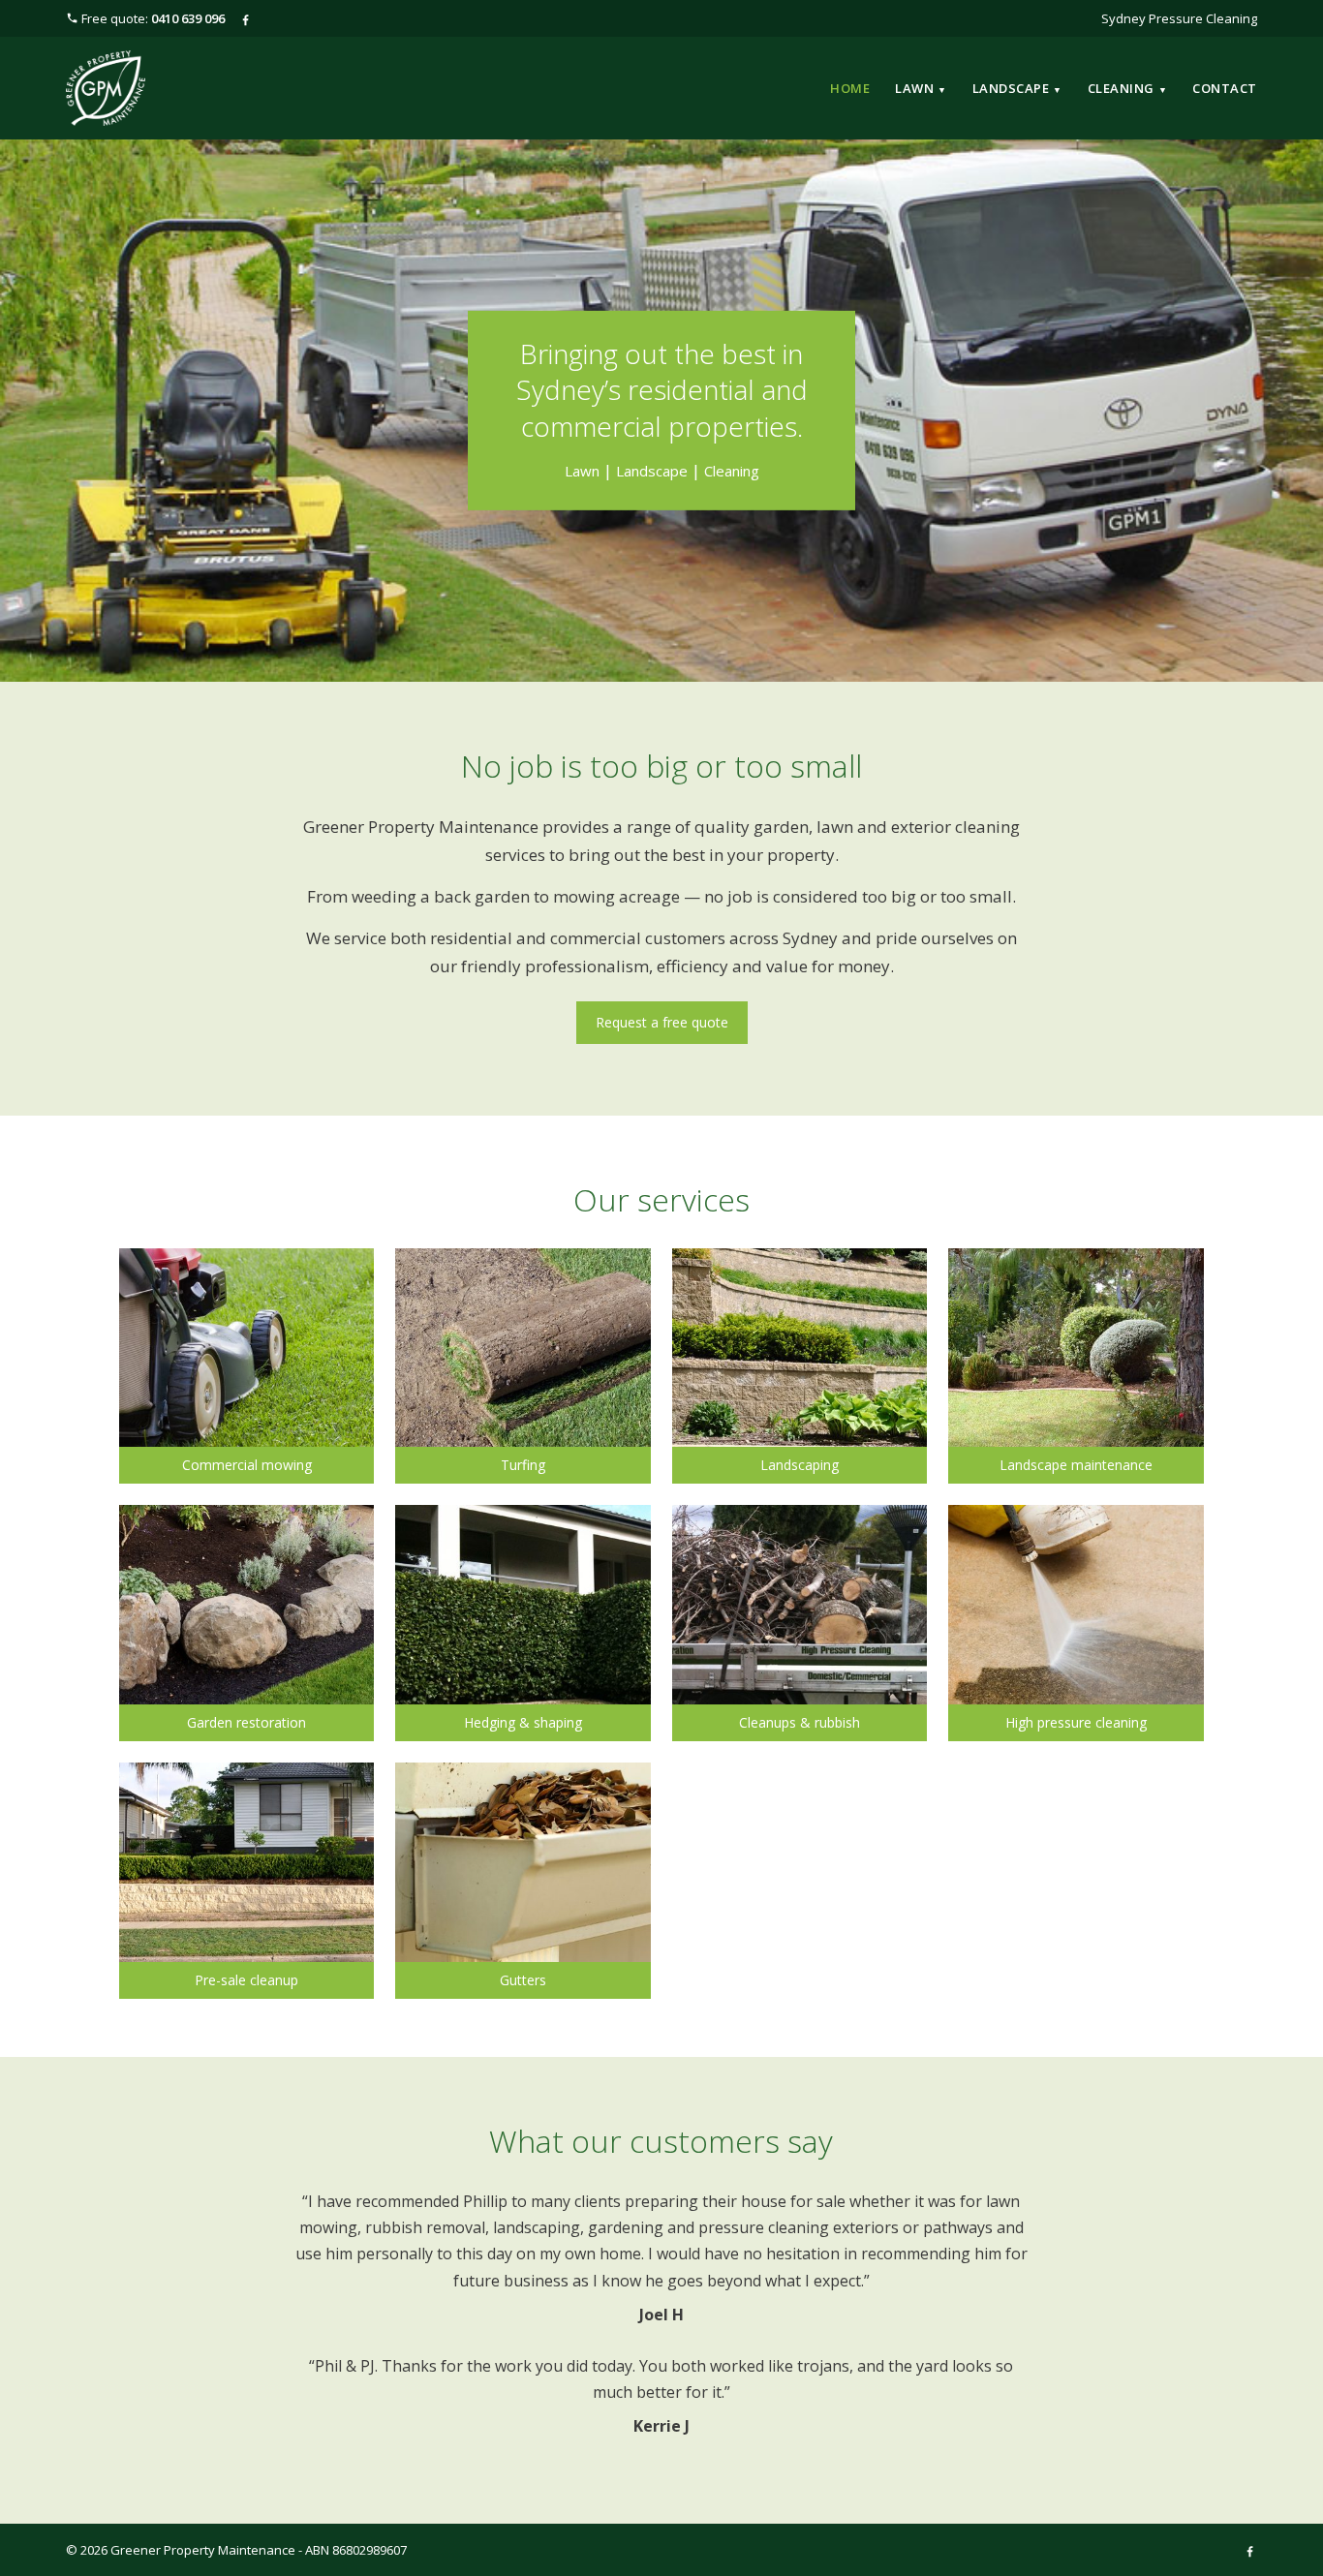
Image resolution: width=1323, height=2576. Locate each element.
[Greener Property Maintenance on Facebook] (246, 18)
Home (850, 88)
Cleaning (1128, 88)
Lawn (921, 88)
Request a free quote (662, 1022)
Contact (1225, 88)
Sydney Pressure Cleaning (1179, 18)
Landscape (1017, 88)
